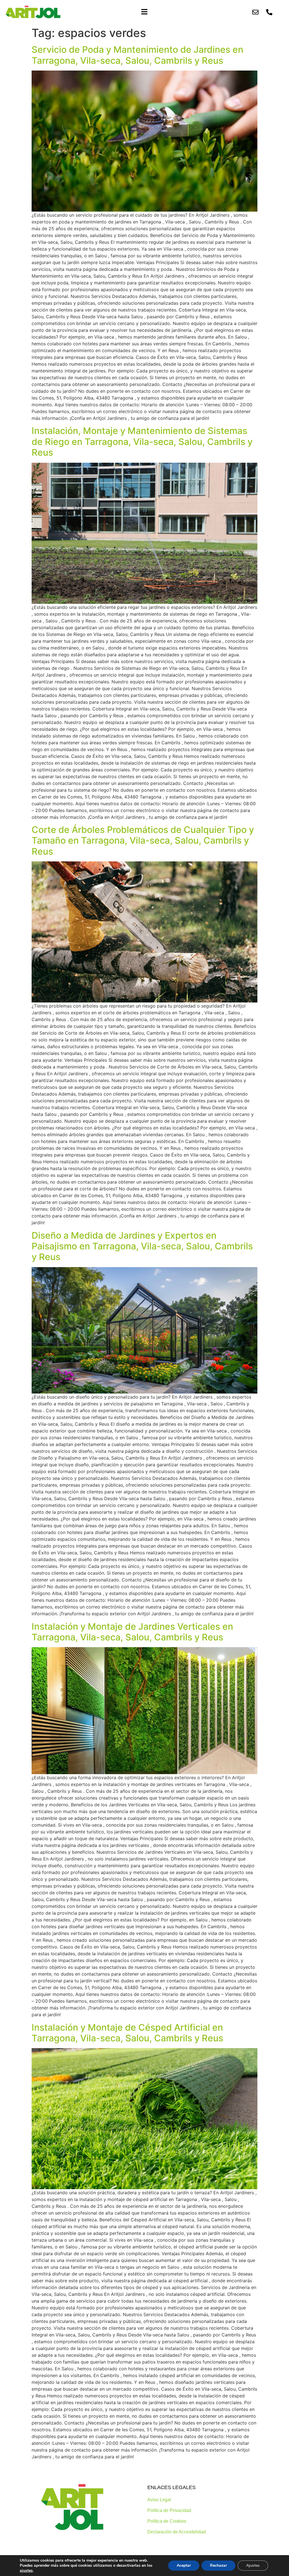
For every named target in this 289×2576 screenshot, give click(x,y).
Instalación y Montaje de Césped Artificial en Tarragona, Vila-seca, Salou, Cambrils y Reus (127, 2033)
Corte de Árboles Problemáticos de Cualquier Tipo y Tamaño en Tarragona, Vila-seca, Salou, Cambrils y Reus (143, 841)
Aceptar (184, 2565)
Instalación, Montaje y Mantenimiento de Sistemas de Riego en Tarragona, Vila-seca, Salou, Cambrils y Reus (142, 442)
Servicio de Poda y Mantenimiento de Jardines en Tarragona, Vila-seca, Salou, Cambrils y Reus (137, 55)
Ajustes (253, 2565)
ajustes (26, 2571)
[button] (144, 12)
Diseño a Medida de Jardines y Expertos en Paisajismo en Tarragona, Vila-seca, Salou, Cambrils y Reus (142, 1246)
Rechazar (218, 2565)
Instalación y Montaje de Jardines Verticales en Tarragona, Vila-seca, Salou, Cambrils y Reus (132, 1632)
